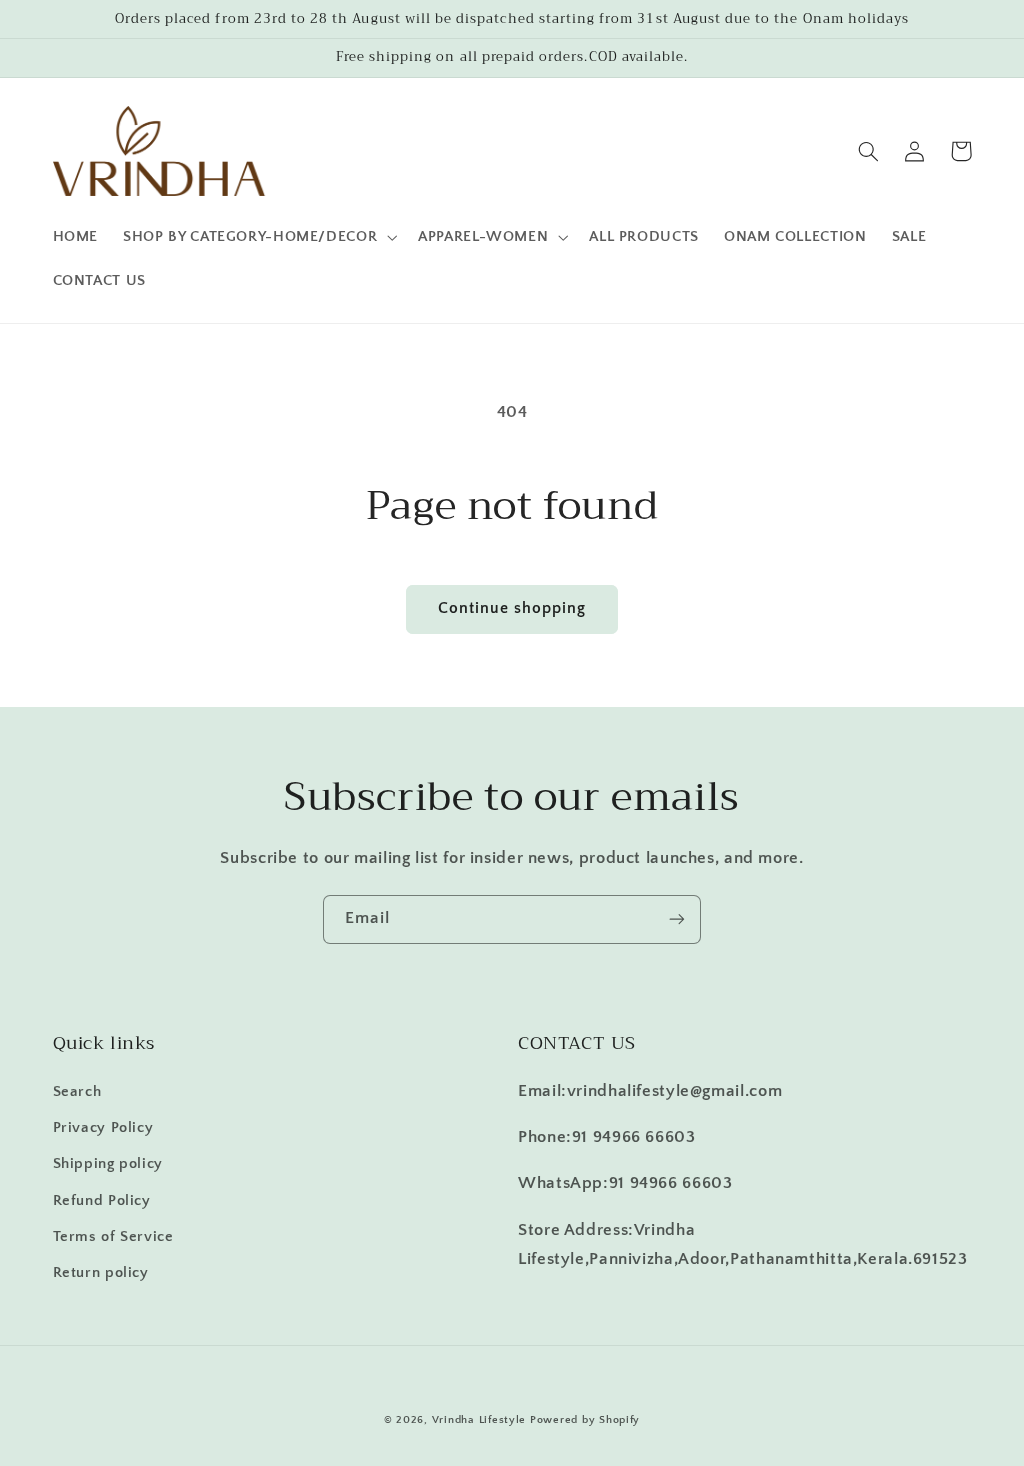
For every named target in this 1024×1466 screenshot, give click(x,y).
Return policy (101, 1273)
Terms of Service (113, 1237)
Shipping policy (108, 1164)
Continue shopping (512, 608)
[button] (258, 237)
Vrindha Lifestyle (479, 1420)
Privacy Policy (103, 1128)
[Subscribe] (677, 919)
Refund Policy (102, 1201)
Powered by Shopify (585, 1420)
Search (77, 1092)
